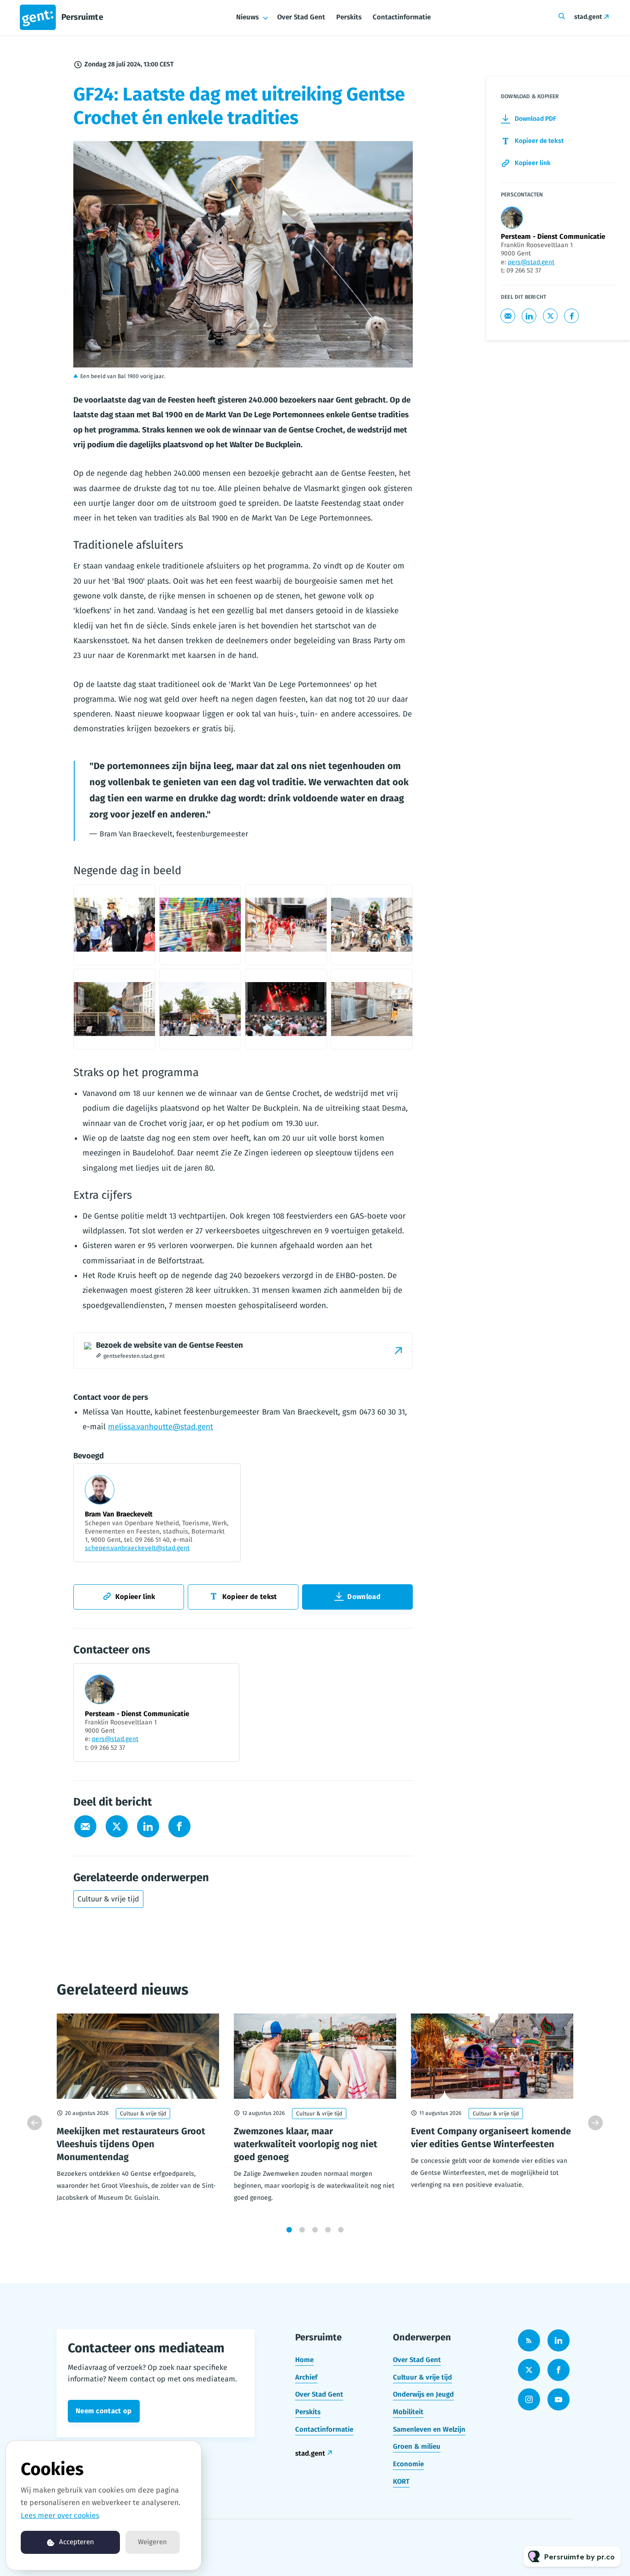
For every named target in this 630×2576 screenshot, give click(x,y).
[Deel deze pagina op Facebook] (179, 1826)
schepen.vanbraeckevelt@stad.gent (137, 1548)
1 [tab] (289, 2230)
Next (595, 2123)
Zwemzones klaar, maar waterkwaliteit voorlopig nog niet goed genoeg (306, 2144)
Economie (408, 2464)
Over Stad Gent (301, 17)
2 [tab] (302, 2230)
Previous (35, 2123)
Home (304, 2360)
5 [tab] (341, 2230)
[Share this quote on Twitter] (433, 789)
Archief (306, 2377)
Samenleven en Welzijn (429, 2429)
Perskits (349, 17)
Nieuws (247, 17)
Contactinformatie (402, 17)
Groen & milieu (417, 2446)
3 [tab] (315, 2230)
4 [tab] (328, 2230)
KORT (401, 2481)
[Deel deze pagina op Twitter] (117, 1826)
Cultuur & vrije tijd (108, 1899)
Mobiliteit (408, 2412)
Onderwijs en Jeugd (423, 2394)
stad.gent (588, 17)
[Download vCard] (223, 1679)
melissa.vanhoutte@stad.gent (160, 1427)
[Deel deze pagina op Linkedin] (148, 1826)
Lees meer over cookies (60, 2515)
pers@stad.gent (115, 1739)
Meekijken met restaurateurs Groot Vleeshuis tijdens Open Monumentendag (131, 2144)
